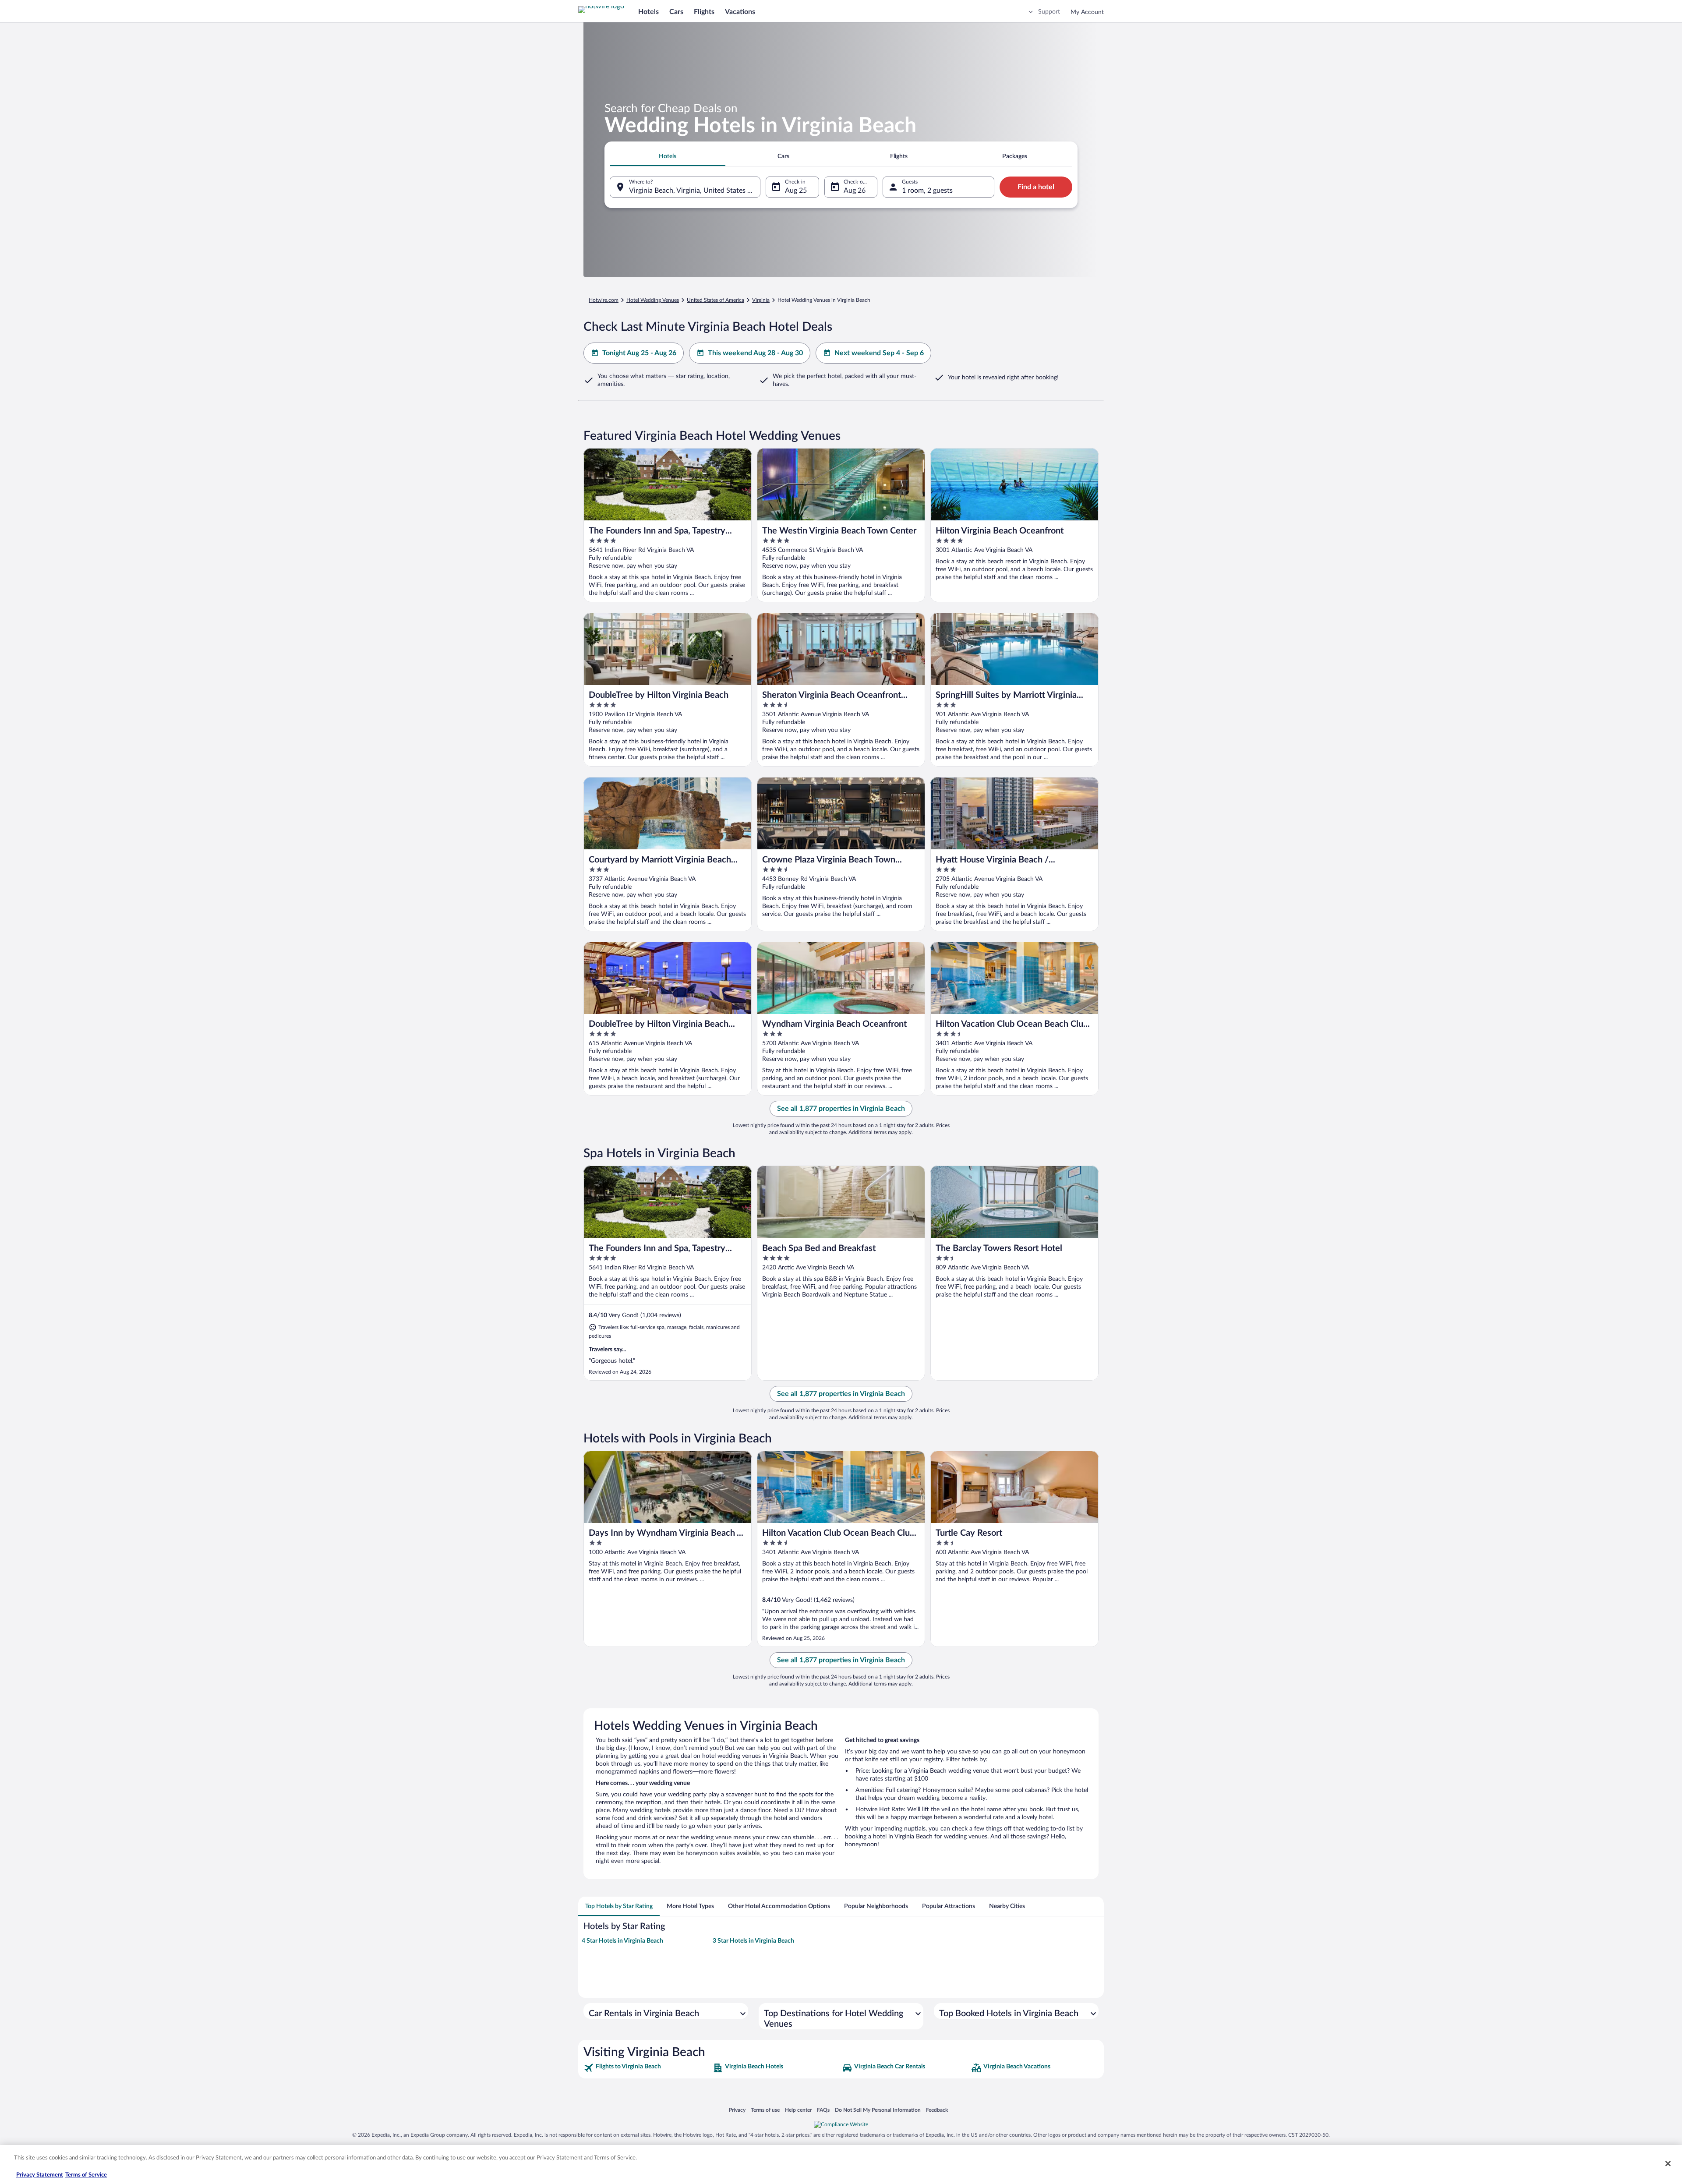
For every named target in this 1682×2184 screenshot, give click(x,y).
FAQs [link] (823, 2110)
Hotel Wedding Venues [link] (653, 300)
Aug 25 (796, 191)
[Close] (1668, 2163)
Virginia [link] (761, 300)
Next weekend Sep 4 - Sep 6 (879, 353)
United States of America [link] (716, 300)
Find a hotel (1036, 187)
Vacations (740, 12)
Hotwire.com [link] (604, 300)
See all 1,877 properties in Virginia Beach (841, 1109)
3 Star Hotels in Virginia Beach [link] (753, 1941)
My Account (1087, 12)
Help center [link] (798, 2110)
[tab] (668, 156)
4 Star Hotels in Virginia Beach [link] (622, 1941)
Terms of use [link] (765, 2110)
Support (1049, 12)
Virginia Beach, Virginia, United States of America (695, 191)
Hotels (648, 12)
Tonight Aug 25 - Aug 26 (639, 353)
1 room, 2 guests (927, 191)
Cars (676, 12)
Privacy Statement (40, 2175)
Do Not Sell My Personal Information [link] (878, 2110)
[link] (647, 2068)
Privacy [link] (737, 2110)
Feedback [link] (937, 2110)
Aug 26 (855, 191)
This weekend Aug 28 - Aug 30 (755, 353)
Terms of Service (86, 2175)
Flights (704, 12)
